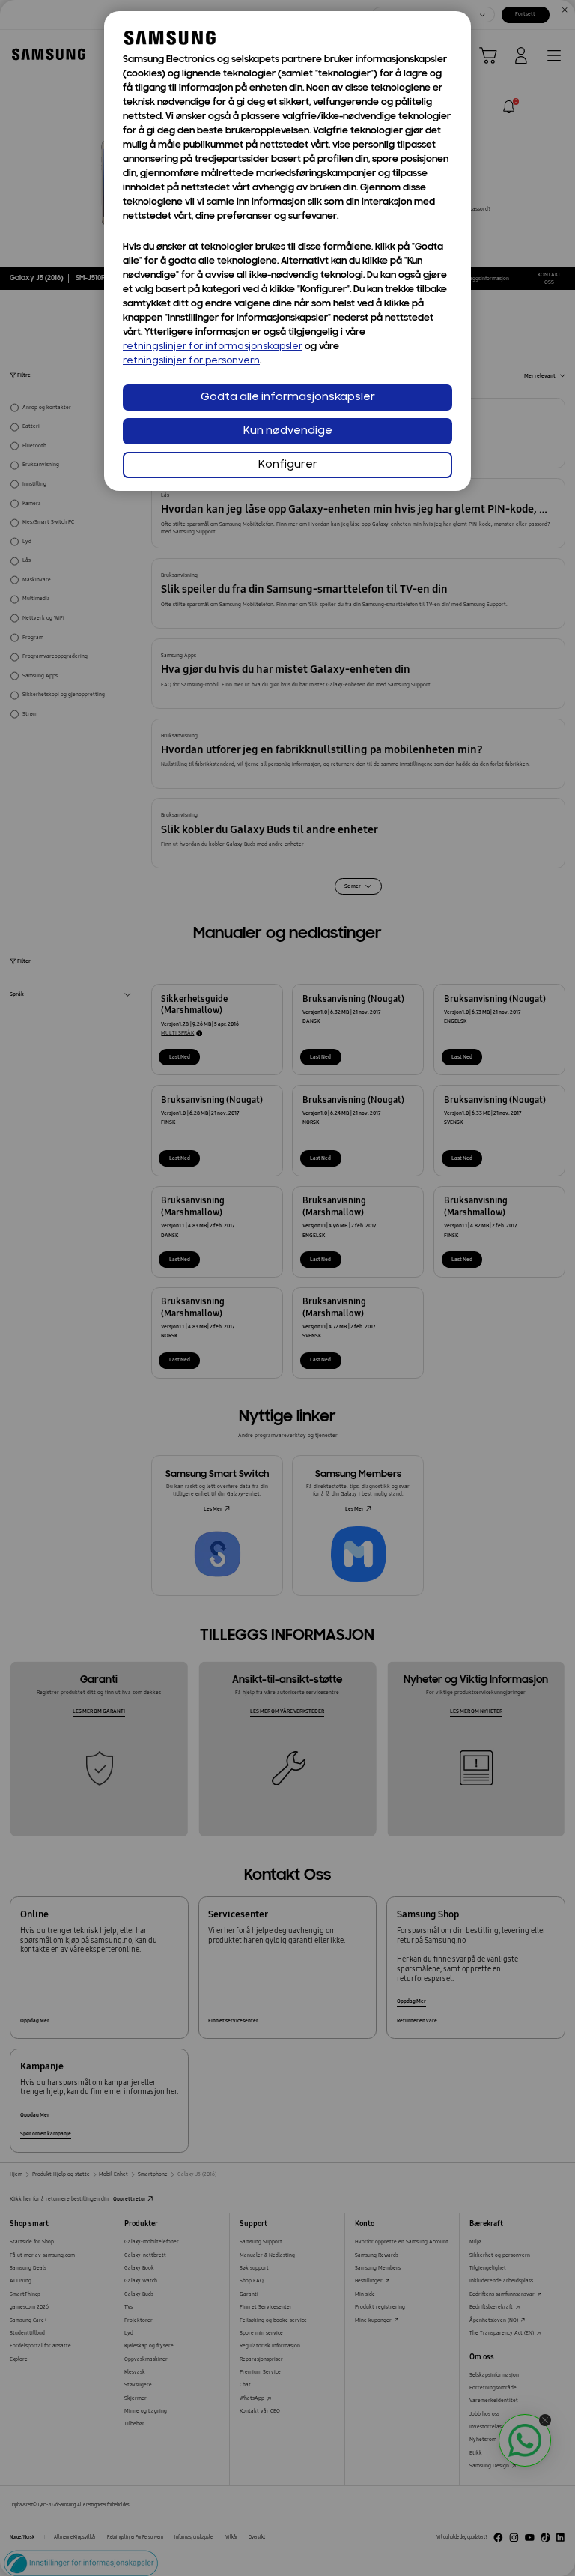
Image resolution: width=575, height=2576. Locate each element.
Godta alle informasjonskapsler (288, 397)
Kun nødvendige (288, 431)
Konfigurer (288, 465)
